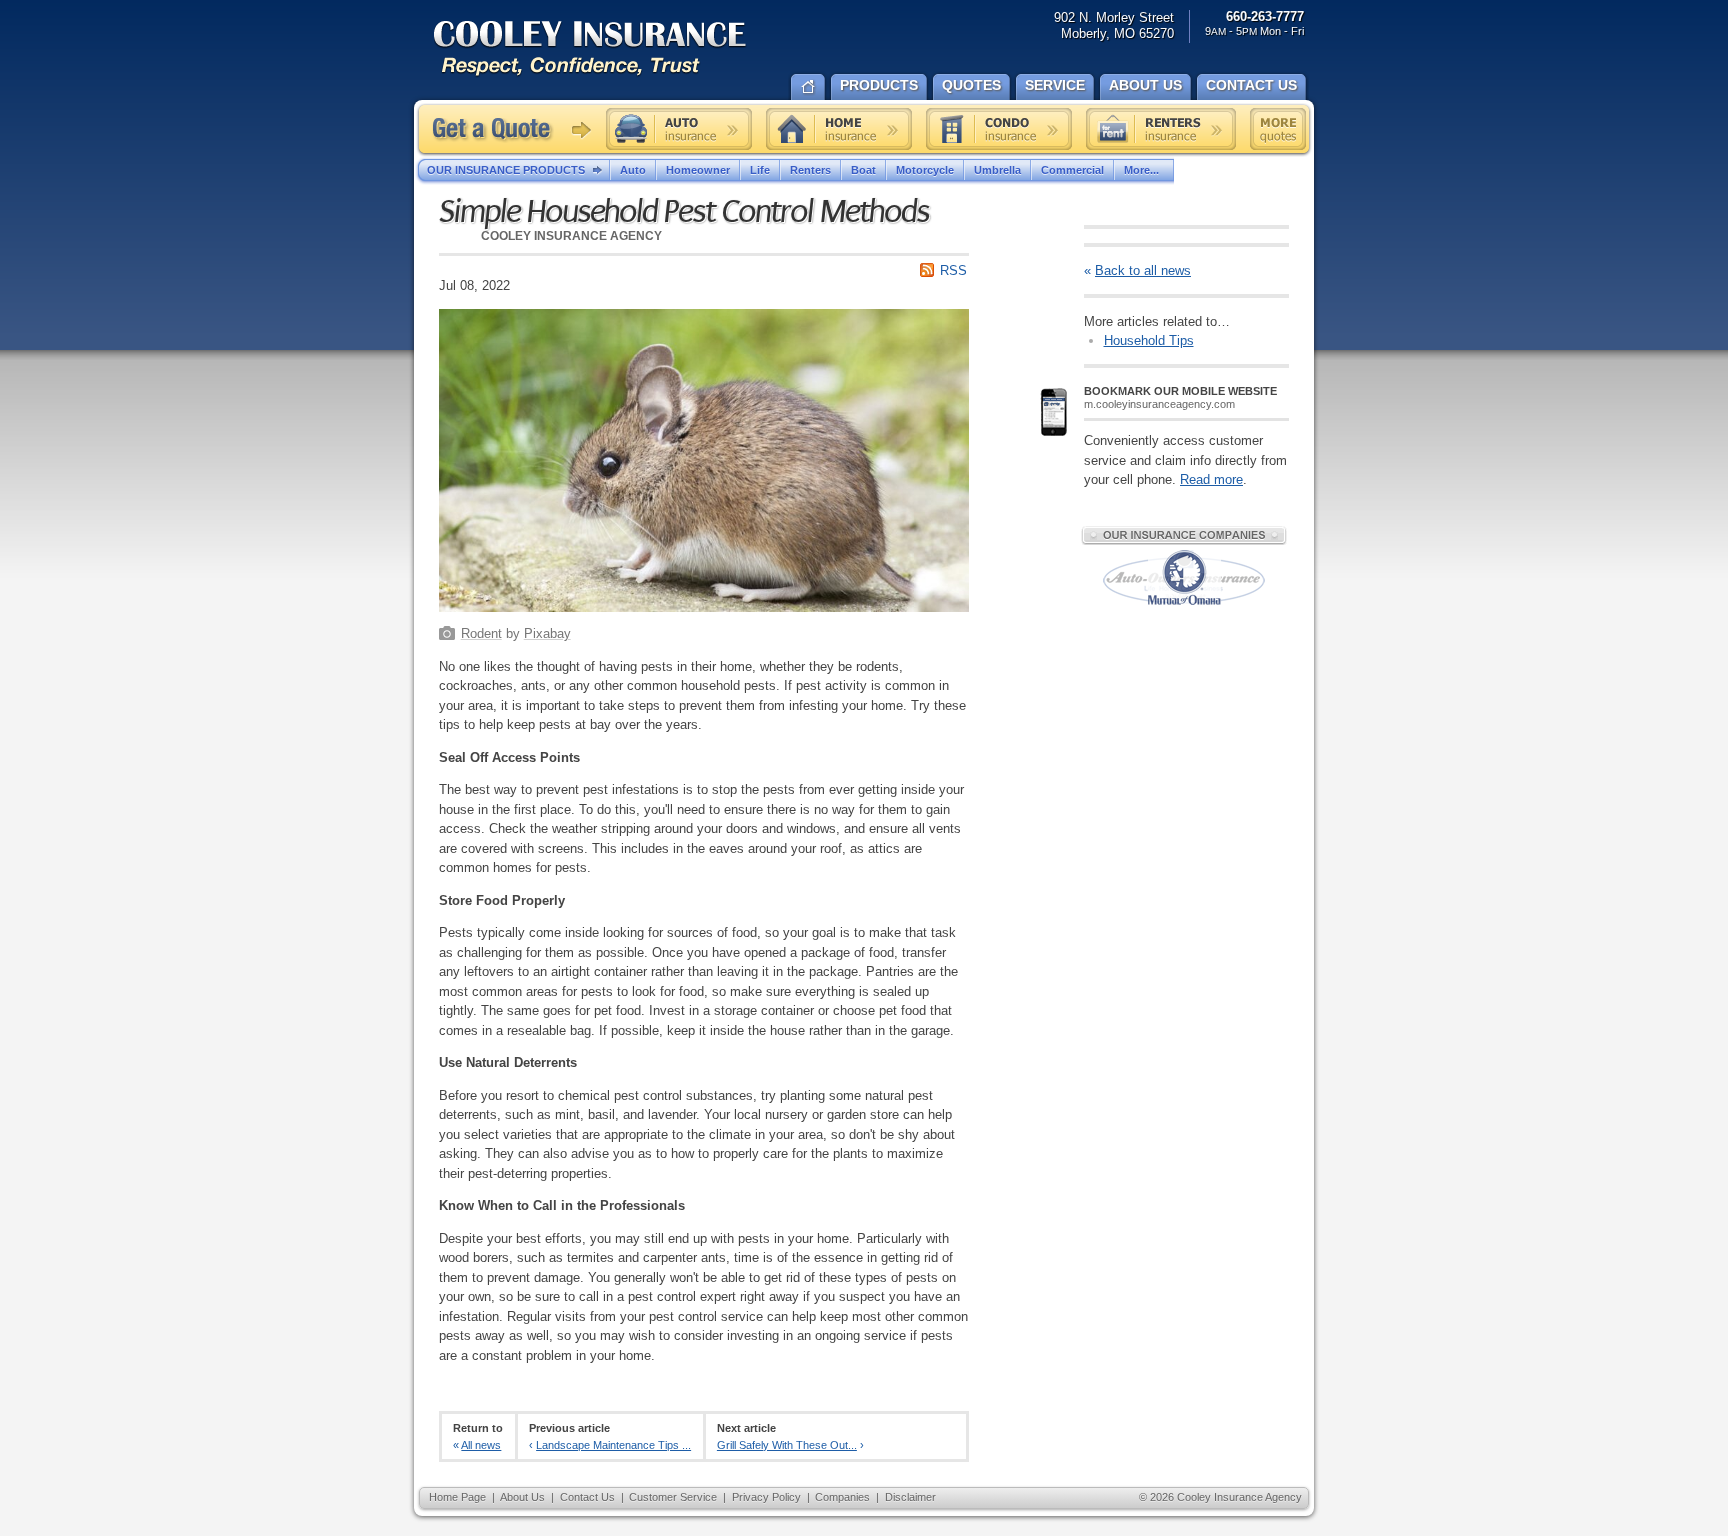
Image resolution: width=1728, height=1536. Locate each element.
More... (1141, 170)
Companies (842, 1497)
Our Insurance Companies (1184, 535)
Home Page (457, 1497)
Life (760, 170)
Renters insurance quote (1161, 129)
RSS (953, 270)
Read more (1211, 479)
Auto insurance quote (679, 129)
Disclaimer (910, 1497)
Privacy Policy (766, 1497)
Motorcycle (925, 170)
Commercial (1072, 170)
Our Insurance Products (506, 170)
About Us (522, 1497)
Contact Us (587, 1497)
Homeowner (698, 170)
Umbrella (997, 170)
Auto (633, 170)
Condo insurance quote (999, 129)
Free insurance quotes (1278, 129)
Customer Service (673, 1497)
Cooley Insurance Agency (610, 49)
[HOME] (808, 85)
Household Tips (1149, 340)
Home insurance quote (839, 129)
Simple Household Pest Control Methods (684, 212)
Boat (863, 170)
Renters (810, 170)
